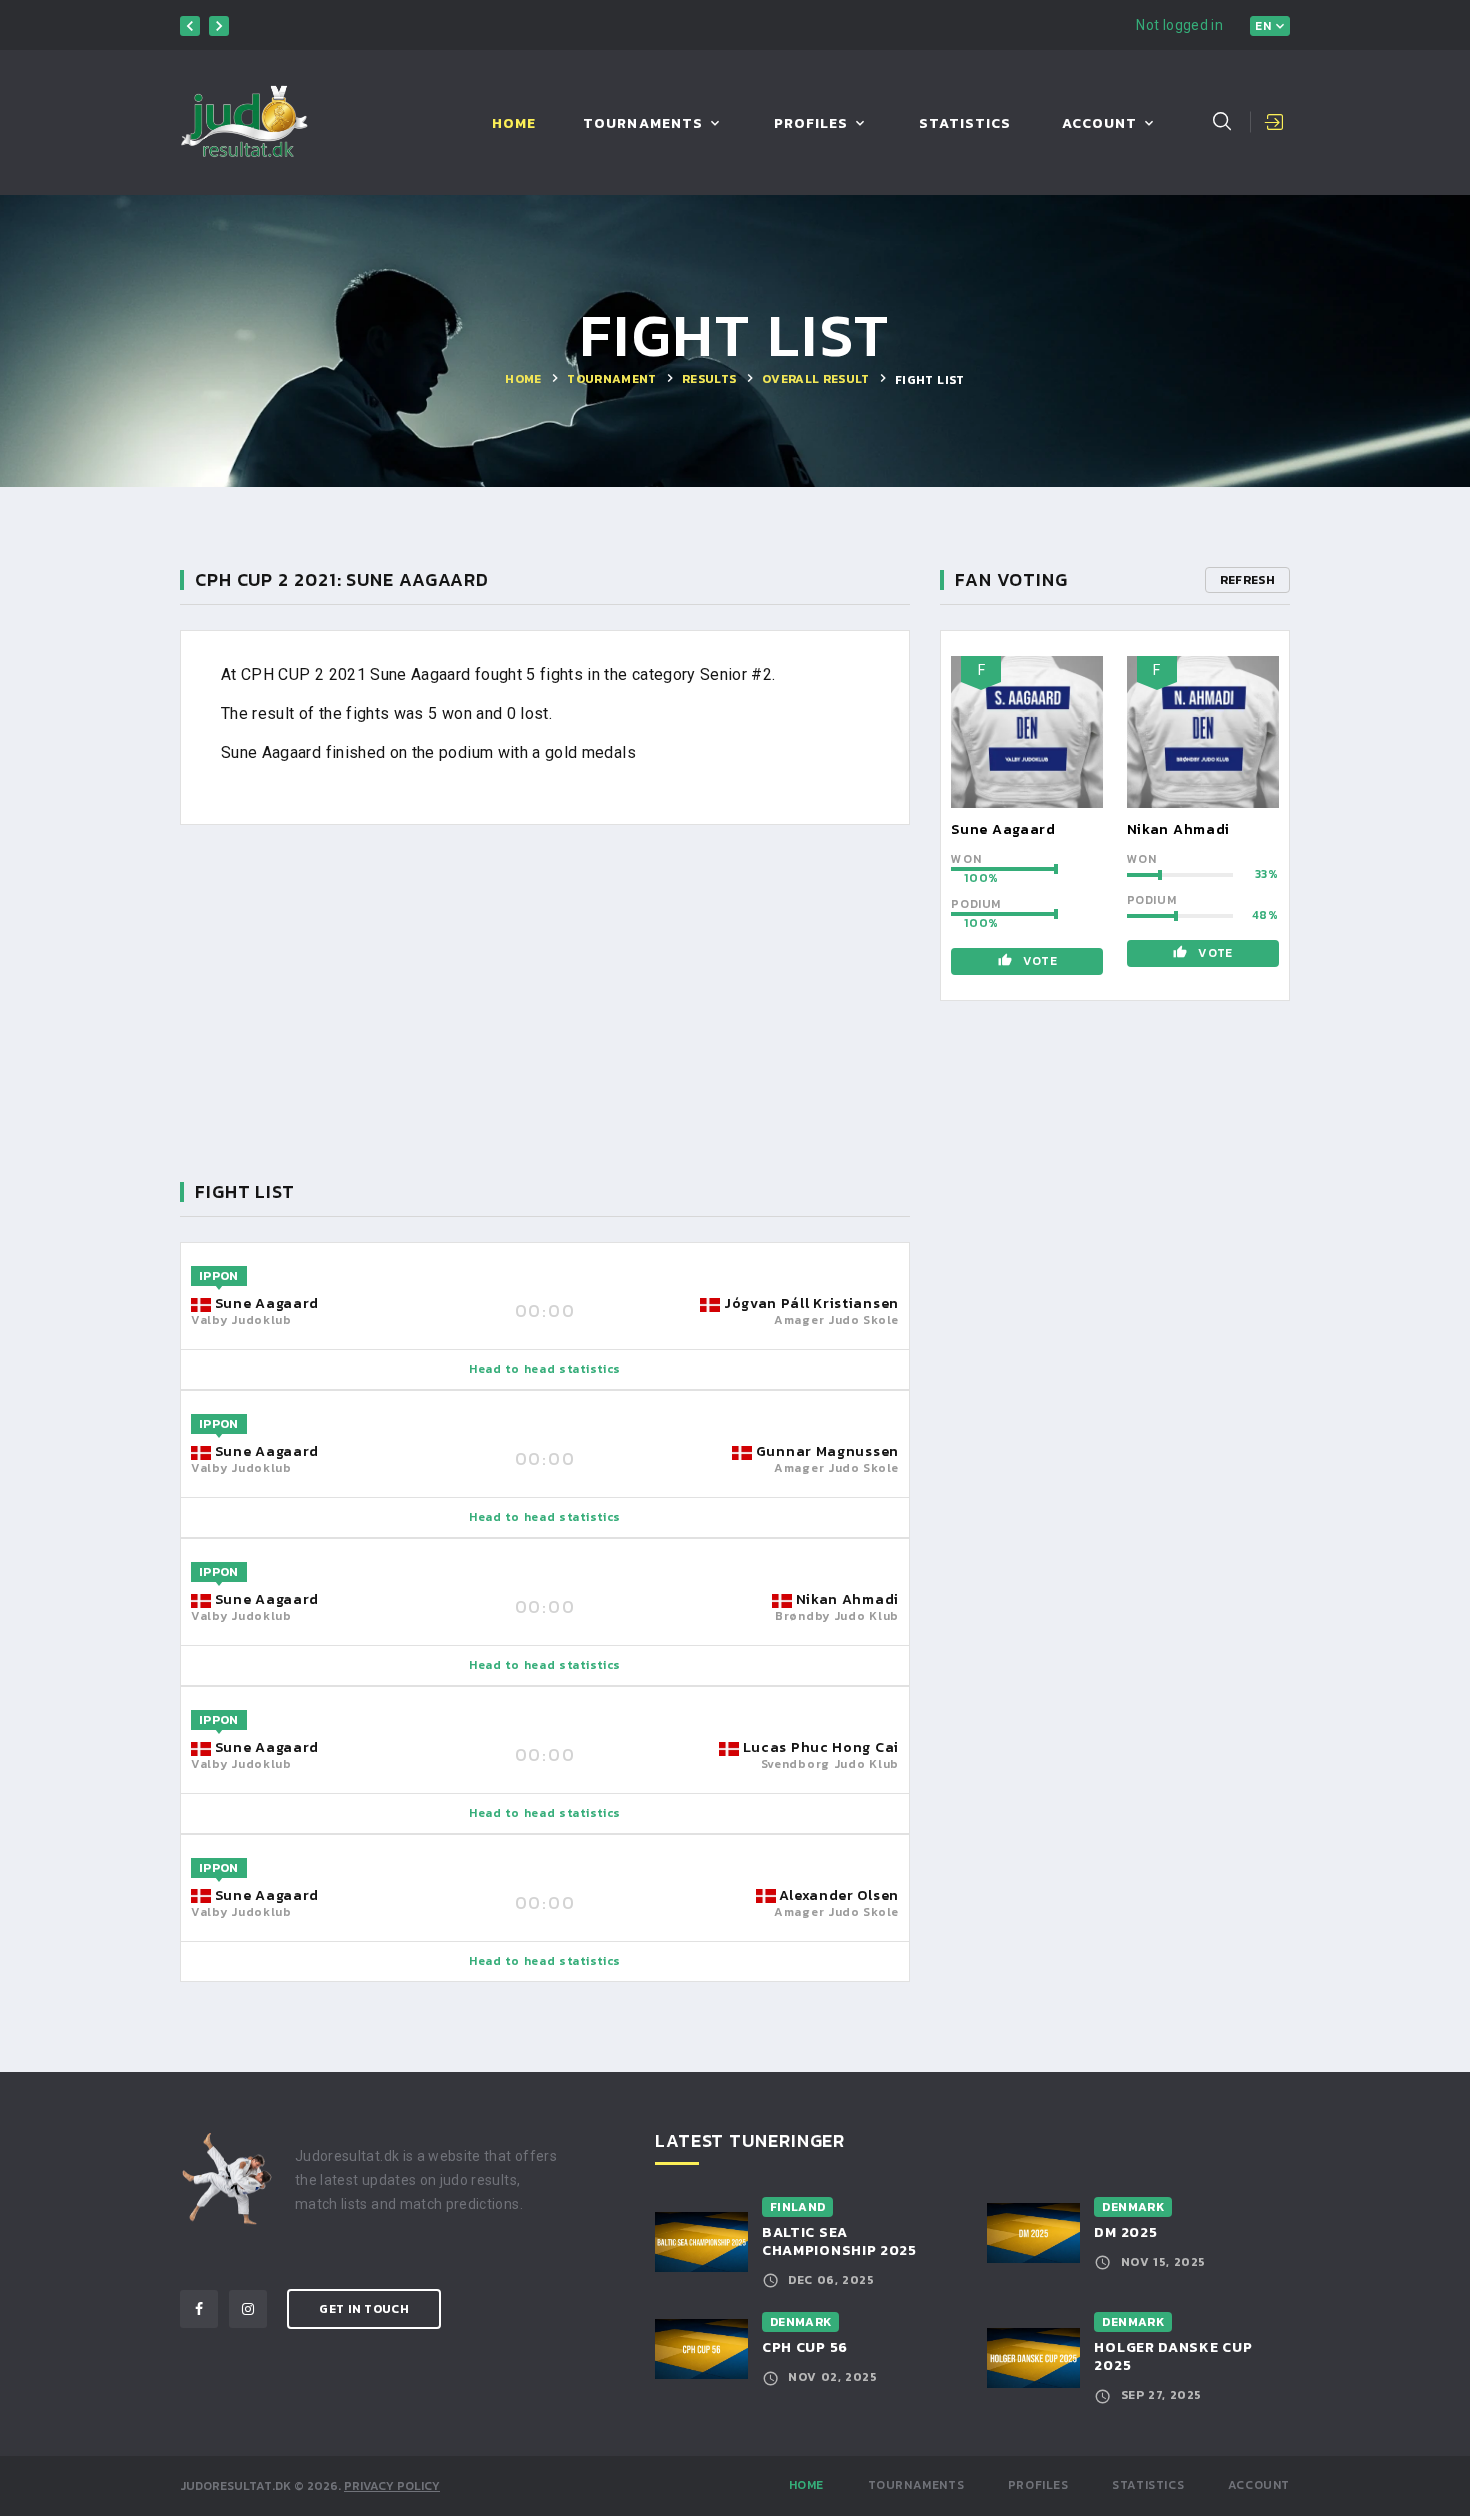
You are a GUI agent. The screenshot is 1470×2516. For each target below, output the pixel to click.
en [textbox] (1263, 26)
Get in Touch (364, 2309)
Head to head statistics (545, 1369)
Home (514, 124)
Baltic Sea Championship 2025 (839, 2241)
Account (1099, 124)
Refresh (1247, 580)
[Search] (1222, 121)
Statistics (965, 124)
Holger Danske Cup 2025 (1173, 2356)
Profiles (811, 124)
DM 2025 (1125, 2232)
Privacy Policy (392, 2486)
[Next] (219, 26)
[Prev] (190, 26)
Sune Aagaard (1003, 829)
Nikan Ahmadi (1178, 829)
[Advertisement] (545, 989)
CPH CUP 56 (805, 2347)
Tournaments (643, 124)
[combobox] (1270, 26)
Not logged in (1179, 25)
